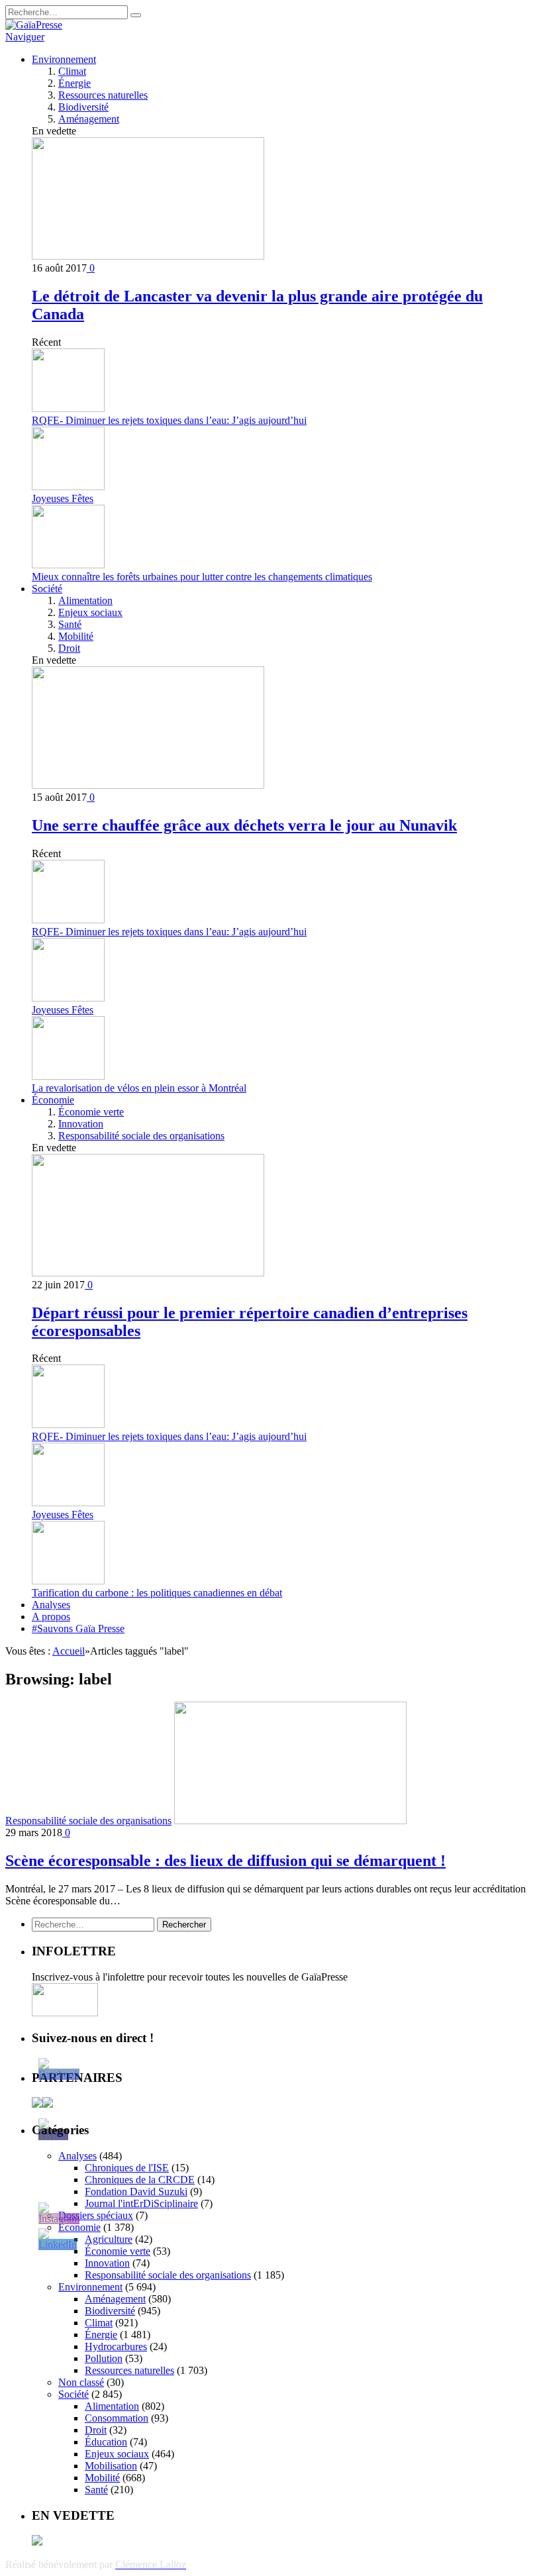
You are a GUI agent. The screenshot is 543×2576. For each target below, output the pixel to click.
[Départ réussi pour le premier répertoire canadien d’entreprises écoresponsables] (148, 1273)
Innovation (81, 1124)
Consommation (117, 2418)
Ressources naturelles (103, 95)
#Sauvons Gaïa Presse (78, 1628)
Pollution (104, 2358)
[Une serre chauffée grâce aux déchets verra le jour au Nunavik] (148, 785)
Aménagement (89, 119)
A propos (51, 1617)
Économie (53, 1100)
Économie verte (91, 1112)
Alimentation (85, 600)
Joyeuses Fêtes (63, 498)
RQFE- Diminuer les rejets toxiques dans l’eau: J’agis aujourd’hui (169, 420)
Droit (69, 648)
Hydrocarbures (116, 2346)
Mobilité (76, 636)
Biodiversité (83, 107)
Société (47, 589)
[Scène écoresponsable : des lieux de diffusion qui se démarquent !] (290, 1821)
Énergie (74, 83)
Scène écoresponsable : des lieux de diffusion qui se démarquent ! (225, 1861)
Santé (70, 624)
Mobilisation (111, 2466)
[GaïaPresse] (34, 25)
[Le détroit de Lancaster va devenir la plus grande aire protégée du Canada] (148, 256)
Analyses (51, 1605)
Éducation (106, 2442)
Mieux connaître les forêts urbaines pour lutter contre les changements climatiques (202, 577)
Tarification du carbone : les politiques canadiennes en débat (157, 1593)
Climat (72, 71)
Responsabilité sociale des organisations (141, 1136)
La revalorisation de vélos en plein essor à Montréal (139, 1088)
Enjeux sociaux (90, 612)
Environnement (64, 59)
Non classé (81, 2382)
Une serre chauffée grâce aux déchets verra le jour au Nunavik (244, 825)
